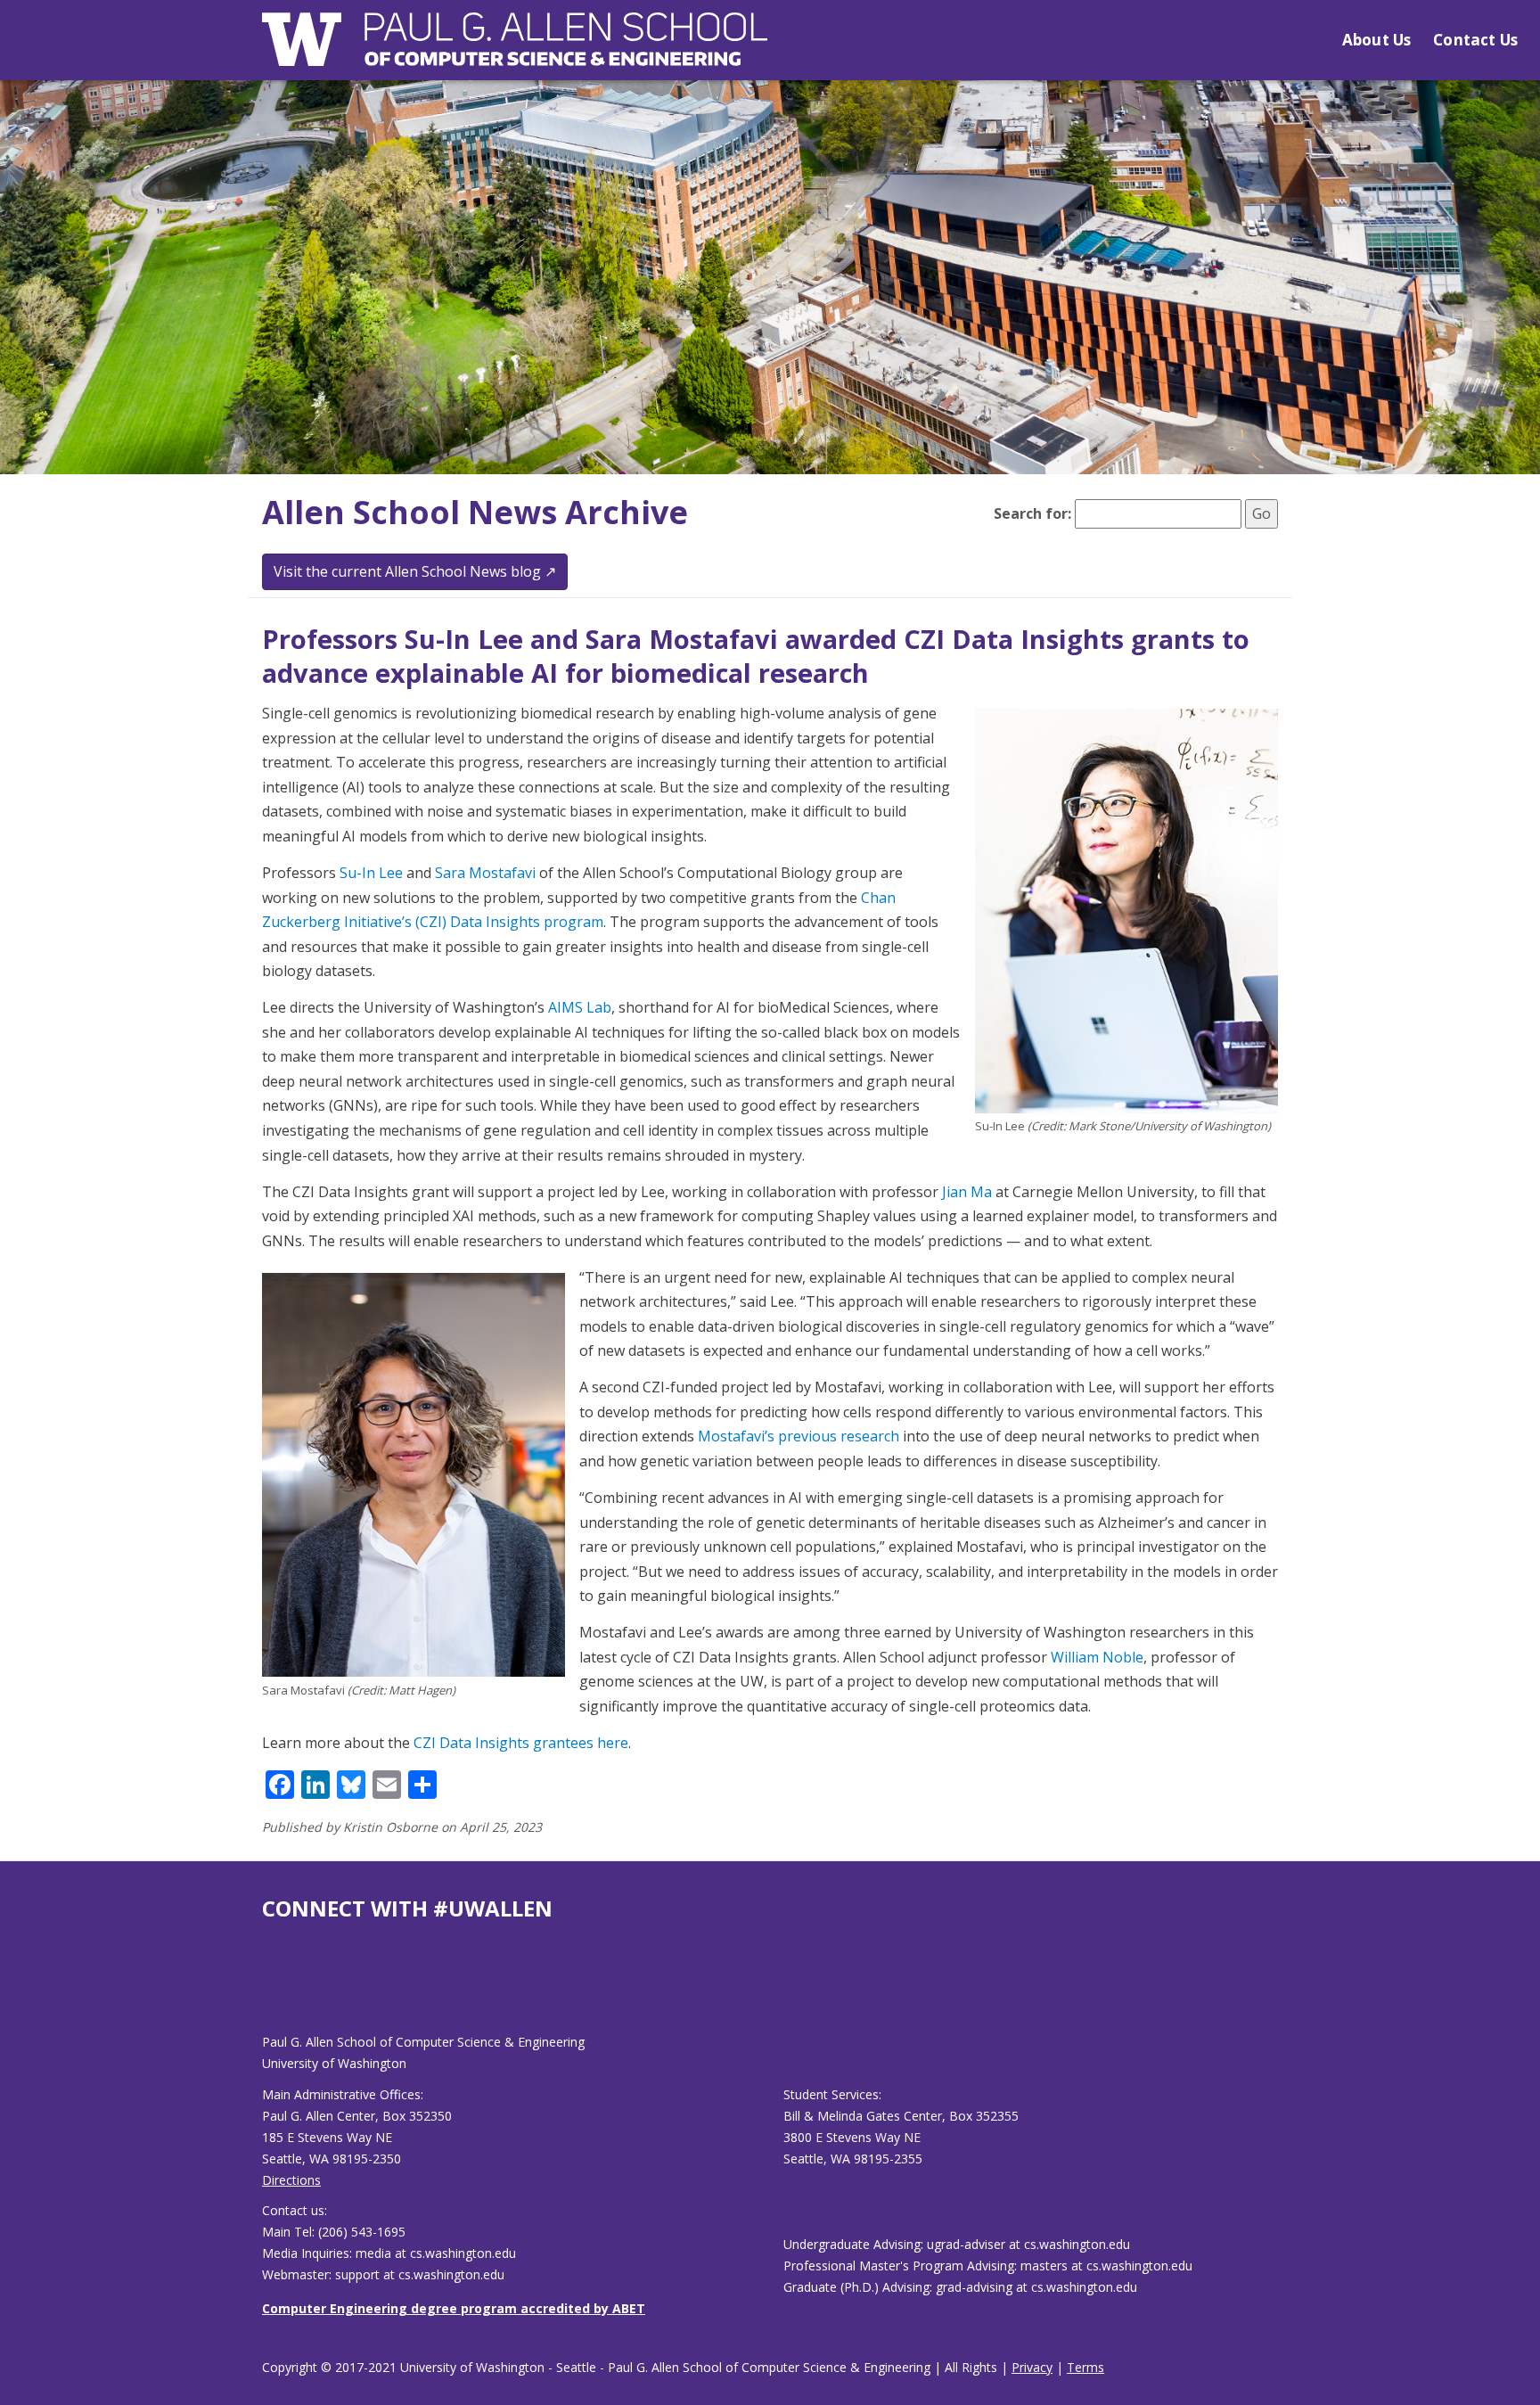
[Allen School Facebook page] (266, 1991)
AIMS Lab (580, 1007)
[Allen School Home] (515, 50)
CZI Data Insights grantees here (521, 1743)
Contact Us (1475, 40)
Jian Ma (967, 1192)
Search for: (1032, 513)
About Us (1376, 40)
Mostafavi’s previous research (799, 1436)
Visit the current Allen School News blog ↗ (415, 571)
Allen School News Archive (475, 512)
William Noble (1097, 1657)
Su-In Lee (371, 873)
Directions (291, 2180)
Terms (1085, 2367)
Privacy (1032, 2367)
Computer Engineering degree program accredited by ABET (454, 2308)
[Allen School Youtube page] (275, 1991)
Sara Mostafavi (485, 873)
